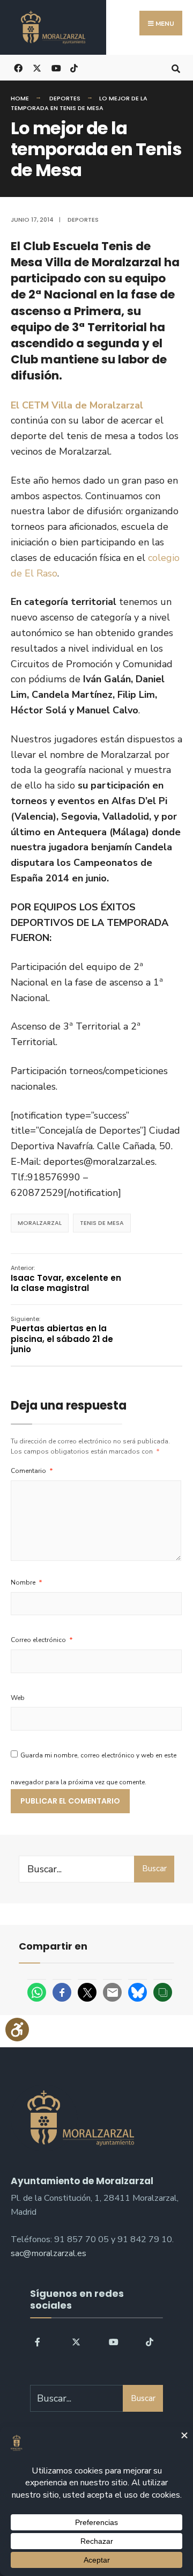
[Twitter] (75, 2341)
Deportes (65, 98)
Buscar (154, 1869)
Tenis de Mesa (102, 1223)
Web (18, 1698)
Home (20, 98)
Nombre (27, 1582)
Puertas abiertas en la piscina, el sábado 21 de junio (62, 1335)
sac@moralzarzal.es (49, 2253)
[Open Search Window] (176, 67)
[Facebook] (38, 2341)
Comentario (32, 1471)
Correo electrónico (42, 1640)
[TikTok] (74, 67)
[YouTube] (112, 2341)
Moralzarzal (40, 1223)
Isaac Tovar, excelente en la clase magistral (66, 1279)
